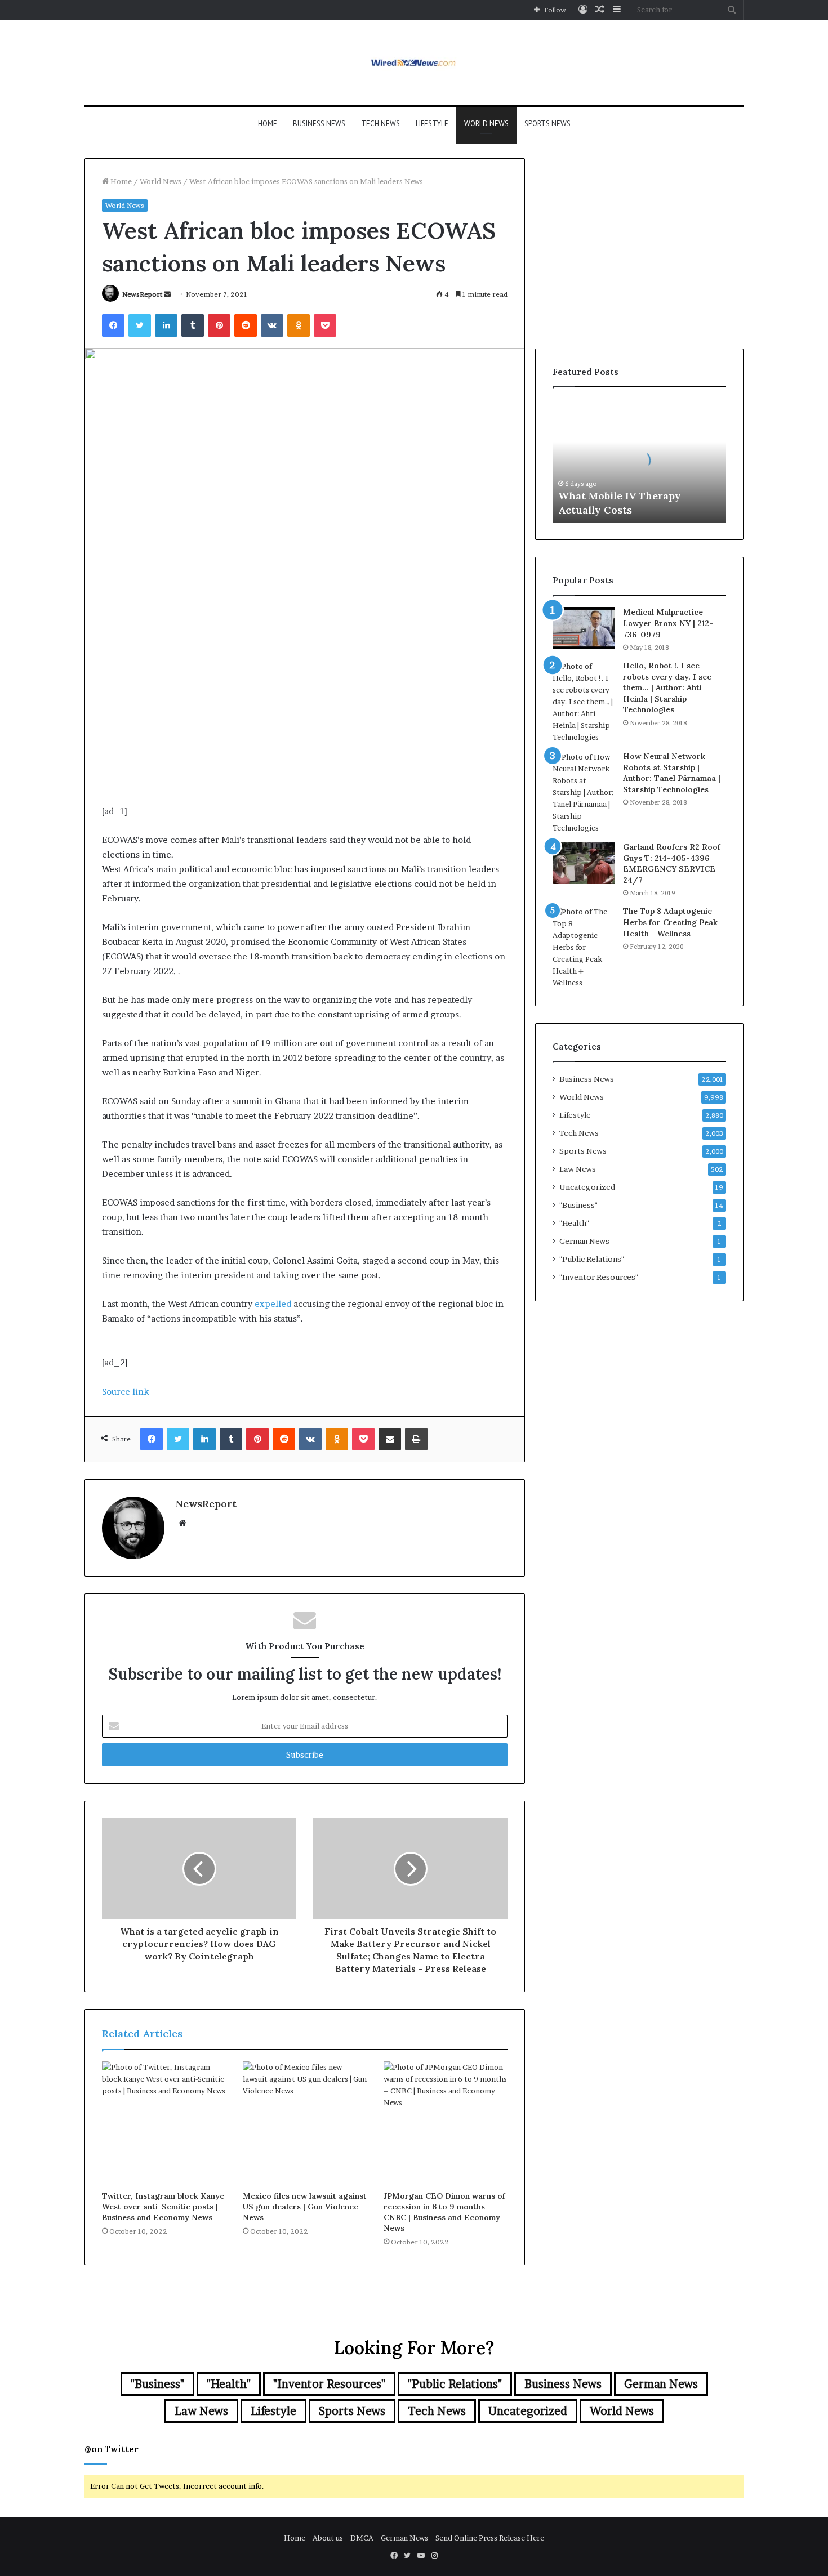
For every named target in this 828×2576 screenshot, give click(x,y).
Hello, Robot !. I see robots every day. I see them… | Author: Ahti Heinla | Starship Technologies (667, 687)
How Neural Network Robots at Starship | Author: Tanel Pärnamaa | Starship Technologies (672, 773)
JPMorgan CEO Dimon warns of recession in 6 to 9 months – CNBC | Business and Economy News (444, 2212)
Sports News (547, 124)
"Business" (578, 1205)
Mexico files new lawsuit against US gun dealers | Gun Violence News (305, 2207)
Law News (578, 1169)
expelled (273, 1304)
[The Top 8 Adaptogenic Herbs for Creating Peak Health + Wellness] (584, 947)
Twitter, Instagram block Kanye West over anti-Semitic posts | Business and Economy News (163, 2207)
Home (268, 124)
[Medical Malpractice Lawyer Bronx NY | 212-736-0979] (584, 628)
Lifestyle (432, 124)
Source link (125, 1392)
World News (486, 124)
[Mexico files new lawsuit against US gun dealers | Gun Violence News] (305, 2123)
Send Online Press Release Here (490, 2538)
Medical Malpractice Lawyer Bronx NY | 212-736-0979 (668, 623)
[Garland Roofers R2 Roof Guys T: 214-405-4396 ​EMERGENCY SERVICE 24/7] (584, 863)
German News (584, 1241)
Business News (319, 124)
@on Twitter (112, 2449)
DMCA (362, 2538)
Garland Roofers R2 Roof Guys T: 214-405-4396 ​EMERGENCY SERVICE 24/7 (672, 863)
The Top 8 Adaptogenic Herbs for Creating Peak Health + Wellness (670, 922)
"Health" (574, 1223)
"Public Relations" (592, 1259)
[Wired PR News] (414, 63)
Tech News (380, 124)
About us (328, 2538)
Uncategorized (587, 1187)
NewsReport (142, 294)
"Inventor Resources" (599, 1277)
